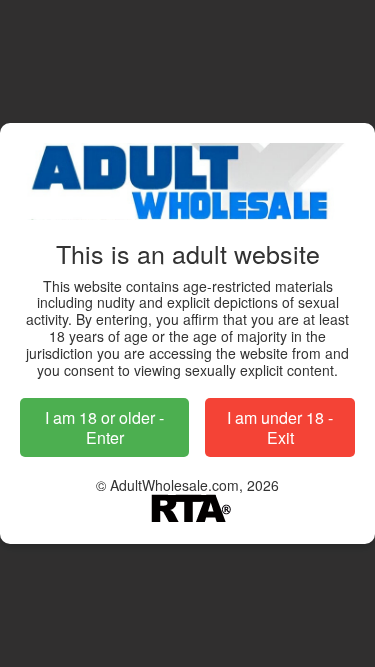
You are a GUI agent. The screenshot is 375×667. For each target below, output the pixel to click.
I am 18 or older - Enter (104, 427)
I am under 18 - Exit (280, 427)
